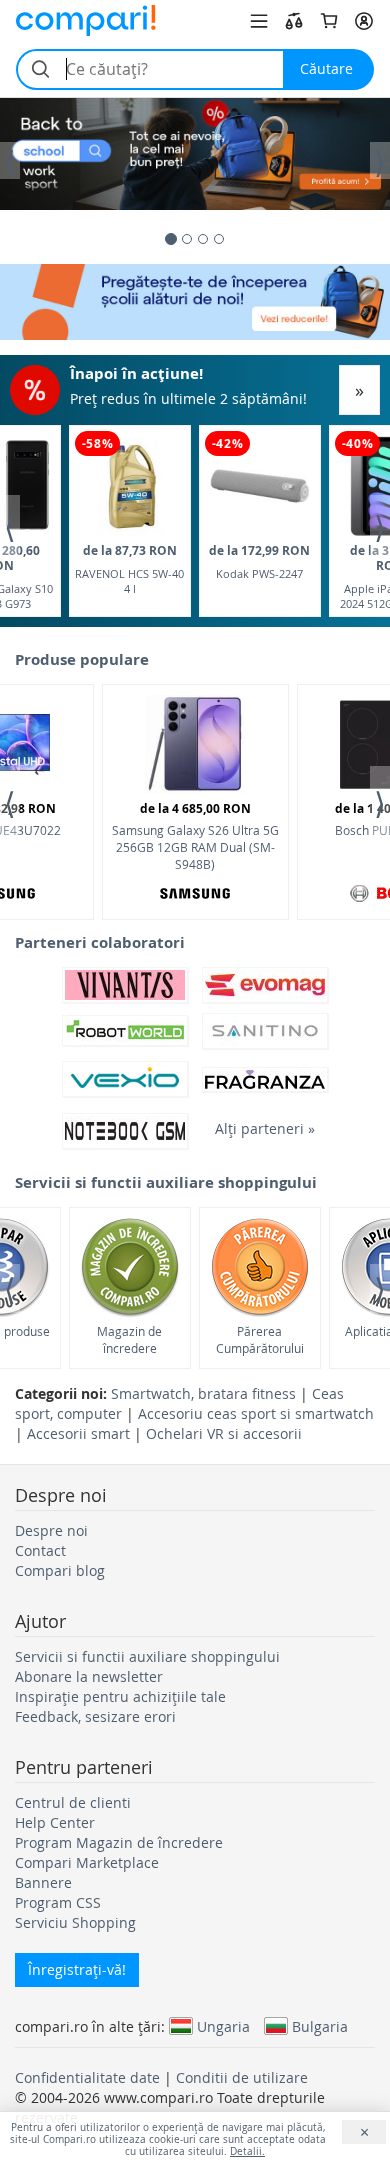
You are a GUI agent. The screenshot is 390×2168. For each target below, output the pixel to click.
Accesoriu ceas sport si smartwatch (256, 1413)
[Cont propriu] (364, 21)
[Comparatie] (294, 21)
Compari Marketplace (87, 1862)
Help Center (55, 1822)
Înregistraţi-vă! (77, 1969)
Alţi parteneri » (265, 1128)
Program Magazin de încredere (119, 1842)
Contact (40, 1550)
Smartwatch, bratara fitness (203, 1393)
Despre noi (51, 1530)
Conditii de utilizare (242, 2077)
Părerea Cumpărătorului (260, 1339)
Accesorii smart (78, 1433)
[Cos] (329, 21)
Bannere (43, 1882)
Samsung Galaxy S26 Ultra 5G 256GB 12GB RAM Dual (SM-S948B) (195, 836)
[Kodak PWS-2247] (260, 486)
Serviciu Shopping (75, 1922)
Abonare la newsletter (89, 1676)
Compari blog (60, 1570)
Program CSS (58, 1902)
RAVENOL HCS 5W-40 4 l (129, 569)
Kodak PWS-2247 (259, 561)
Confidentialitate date (87, 2077)
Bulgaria (320, 2026)
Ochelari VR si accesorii (224, 1433)
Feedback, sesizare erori (95, 1716)
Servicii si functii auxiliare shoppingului (147, 1656)
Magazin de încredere (129, 1339)
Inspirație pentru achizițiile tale (120, 1696)
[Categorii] (259, 21)
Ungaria (223, 2026)
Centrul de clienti (73, 1802)
